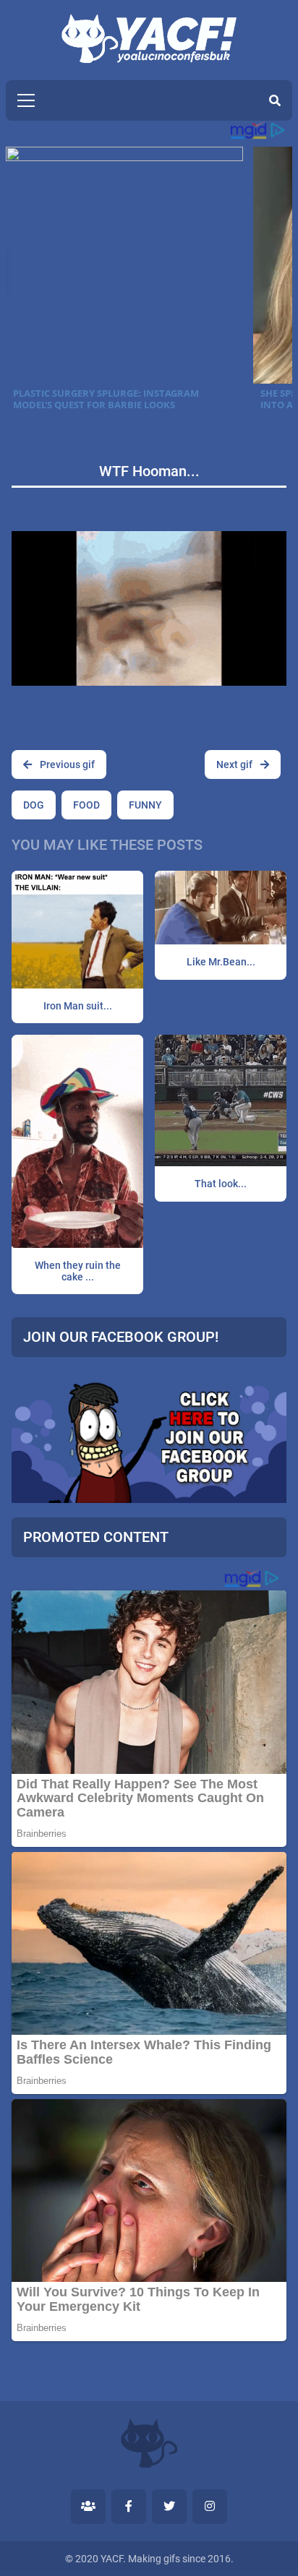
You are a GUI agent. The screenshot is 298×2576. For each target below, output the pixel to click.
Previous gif (66, 764)
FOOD (86, 805)
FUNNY (145, 805)
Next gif (235, 764)
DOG (34, 805)
